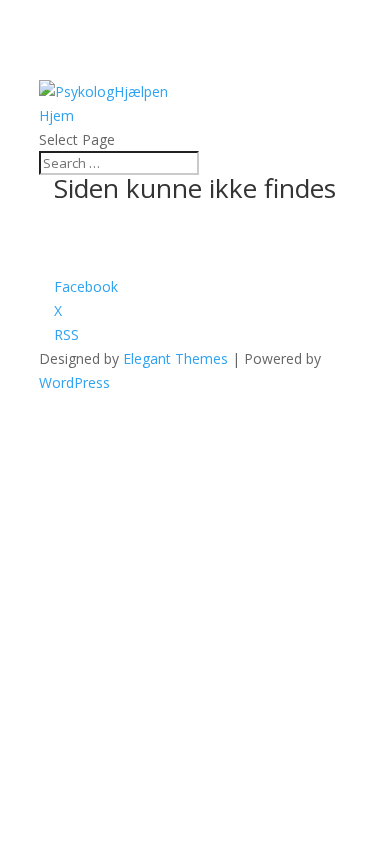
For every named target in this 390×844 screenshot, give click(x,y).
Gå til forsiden (89, 257)
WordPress (74, 382)
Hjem (56, 115)
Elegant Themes (175, 358)
